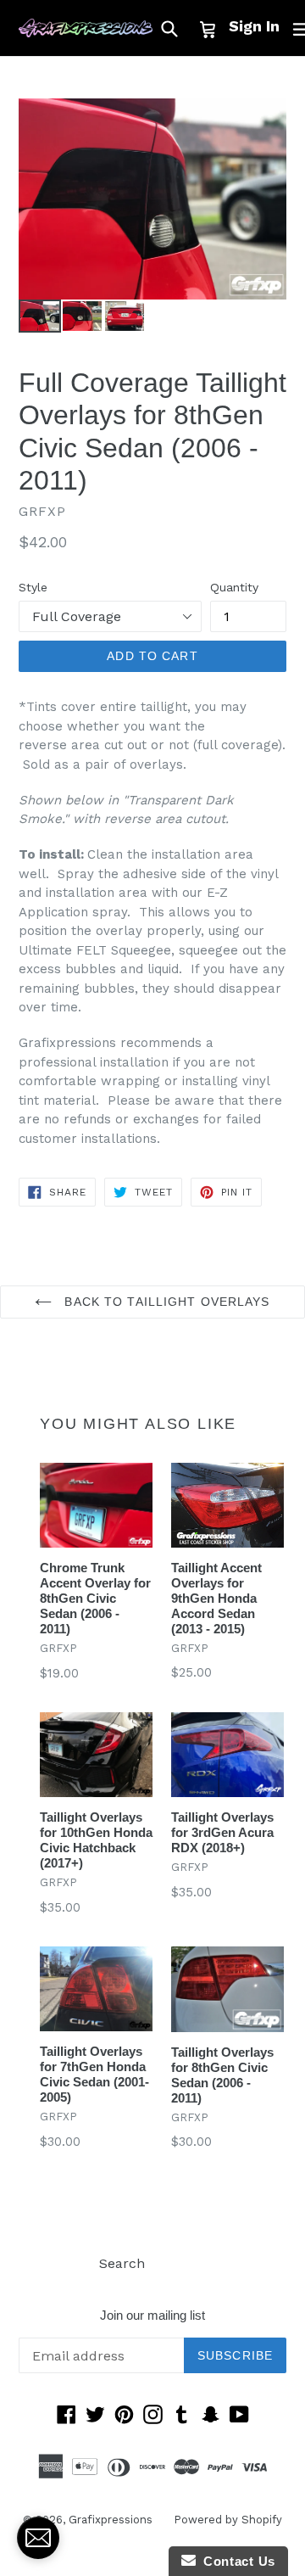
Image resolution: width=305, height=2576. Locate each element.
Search (122, 2263)
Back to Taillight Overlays (165, 1302)
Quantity (234, 587)
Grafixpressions (111, 2520)
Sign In (254, 26)
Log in (186, 2263)
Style (33, 587)
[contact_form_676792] (38, 2538)
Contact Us (236, 2561)
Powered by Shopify (228, 2520)
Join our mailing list (152, 2315)
